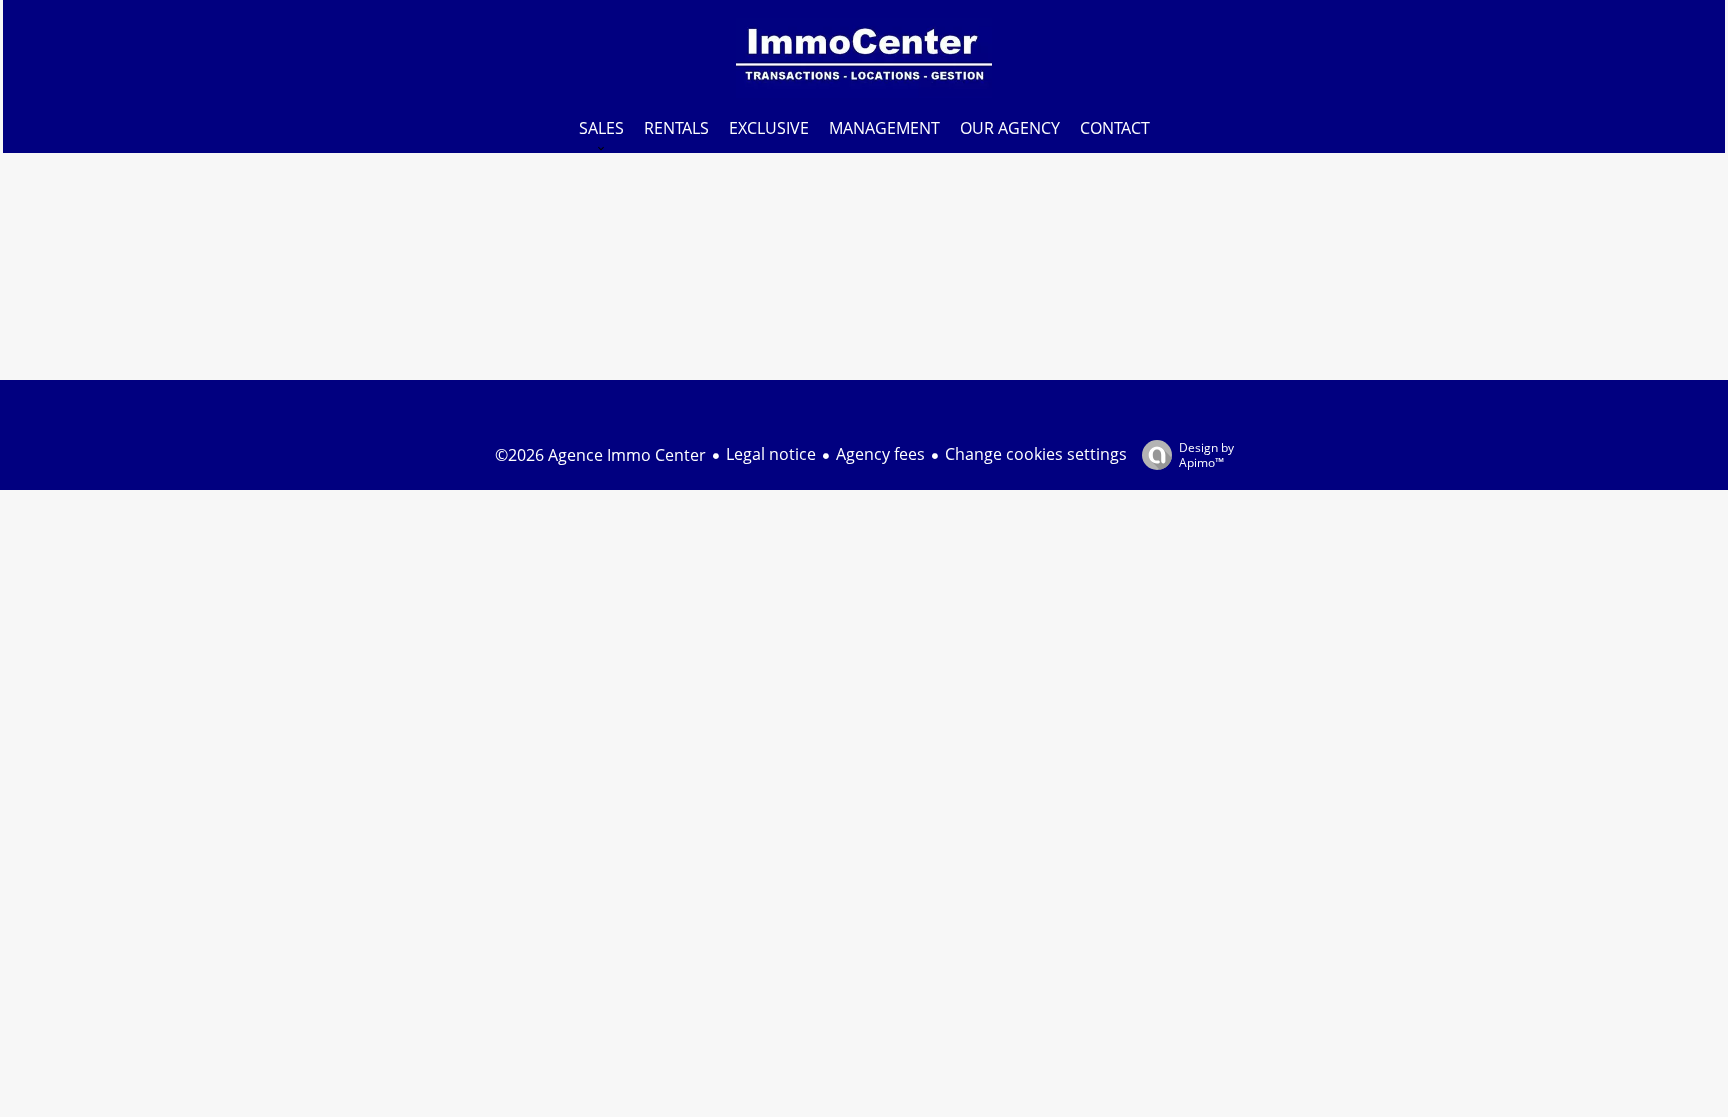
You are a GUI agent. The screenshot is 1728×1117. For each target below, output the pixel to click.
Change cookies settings (1036, 454)
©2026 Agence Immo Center (600, 455)
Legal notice (771, 454)
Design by (1206, 454)
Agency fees (880, 454)
